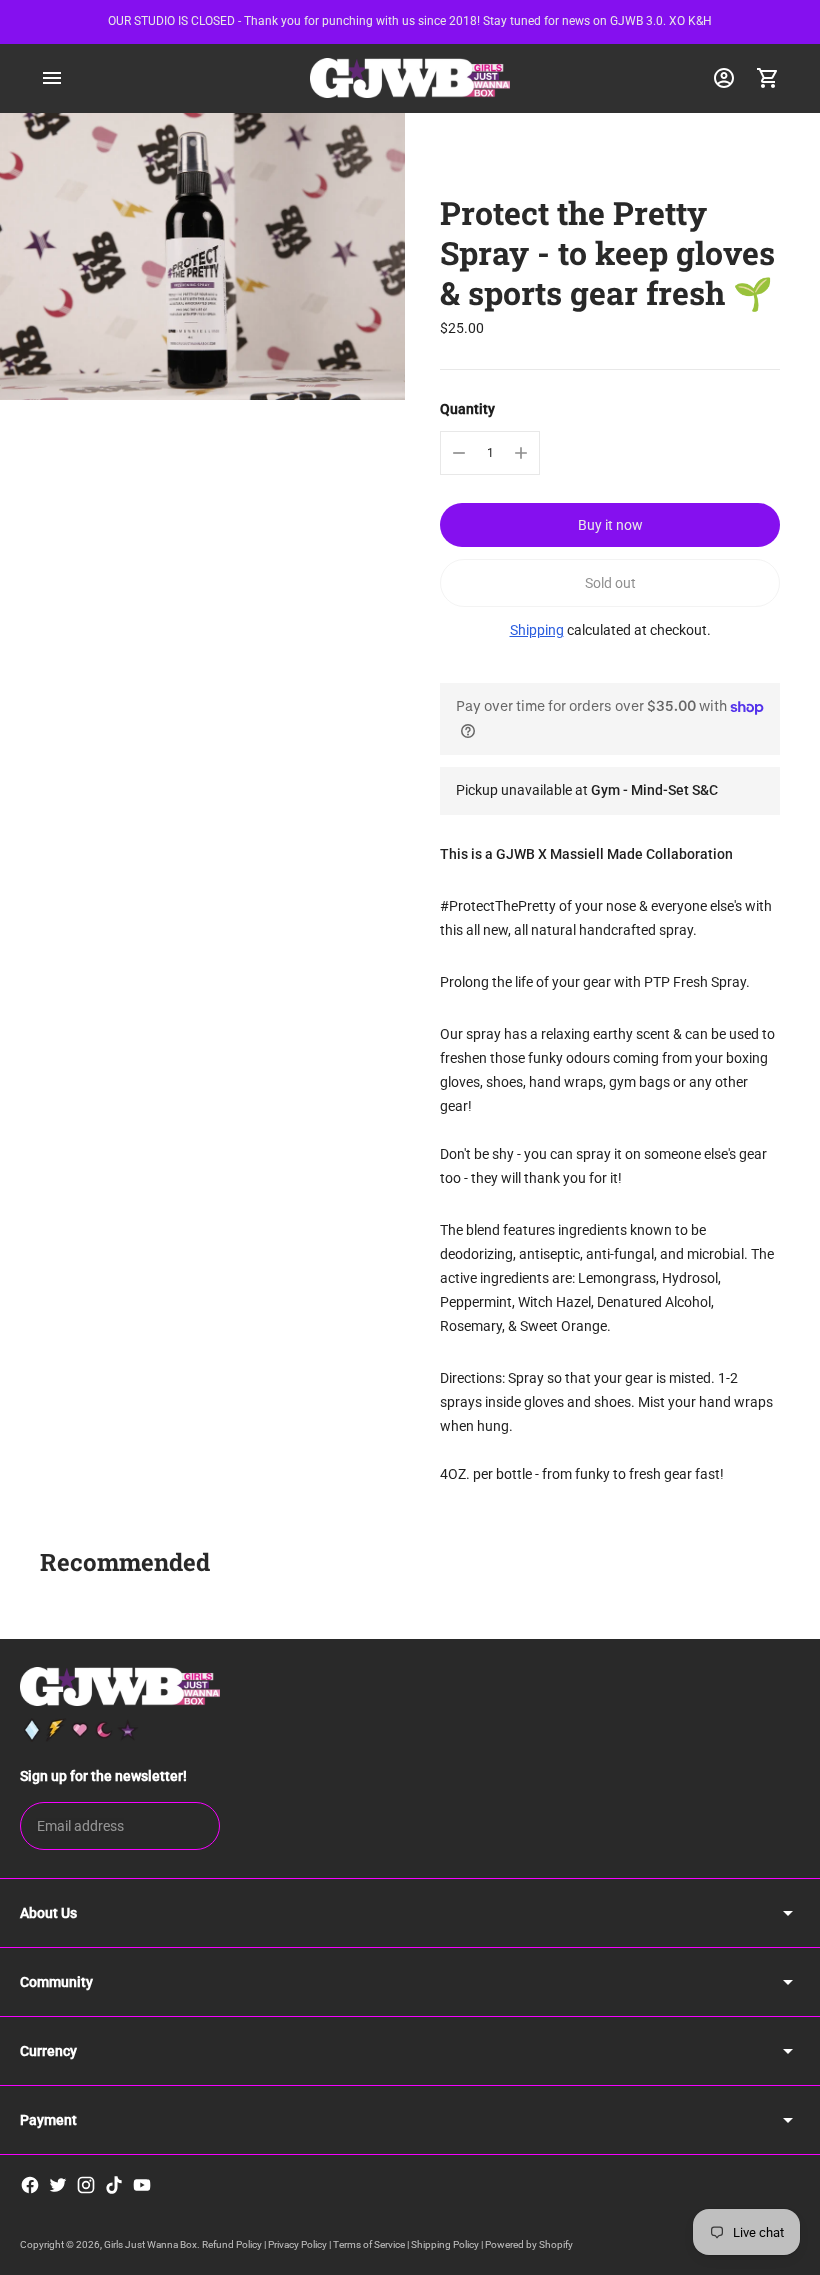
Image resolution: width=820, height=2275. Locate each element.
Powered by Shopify (529, 2244)
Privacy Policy (297, 2244)
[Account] (724, 78)
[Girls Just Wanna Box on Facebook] (30, 2185)
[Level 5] (128, 1730)
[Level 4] (104, 1730)
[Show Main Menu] (52, 78)
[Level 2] (56, 1730)
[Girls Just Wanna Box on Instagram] (86, 2185)
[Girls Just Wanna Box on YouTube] (142, 2185)
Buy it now (610, 525)
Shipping (537, 630)
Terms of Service (369, 2244)
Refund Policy (232, 2244)
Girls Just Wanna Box (150, 2244)
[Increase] (521, 453)
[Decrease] (459, 453)
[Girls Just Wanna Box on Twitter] (58, 2185)
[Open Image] (202, 256)
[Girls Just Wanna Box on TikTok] (114, 2185)
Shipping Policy (445, 2244)
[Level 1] (32, 1730)
